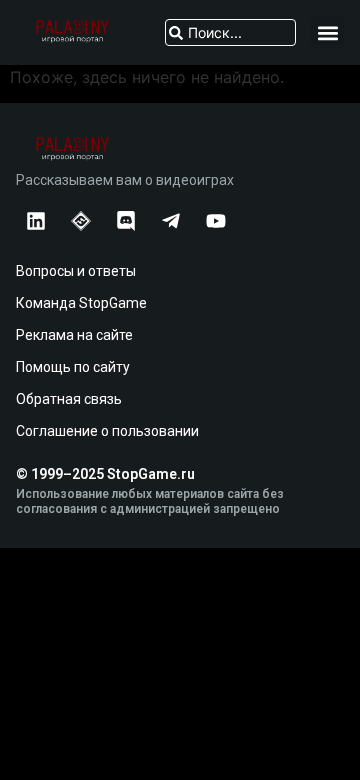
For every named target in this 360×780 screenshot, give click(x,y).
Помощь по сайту (73, 367)
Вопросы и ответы (76, 271)
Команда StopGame (81, 303)
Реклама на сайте (74, 335)
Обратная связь (69, 399)
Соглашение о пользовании (107, 431)
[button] (327, 32)
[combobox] (230, 32)
